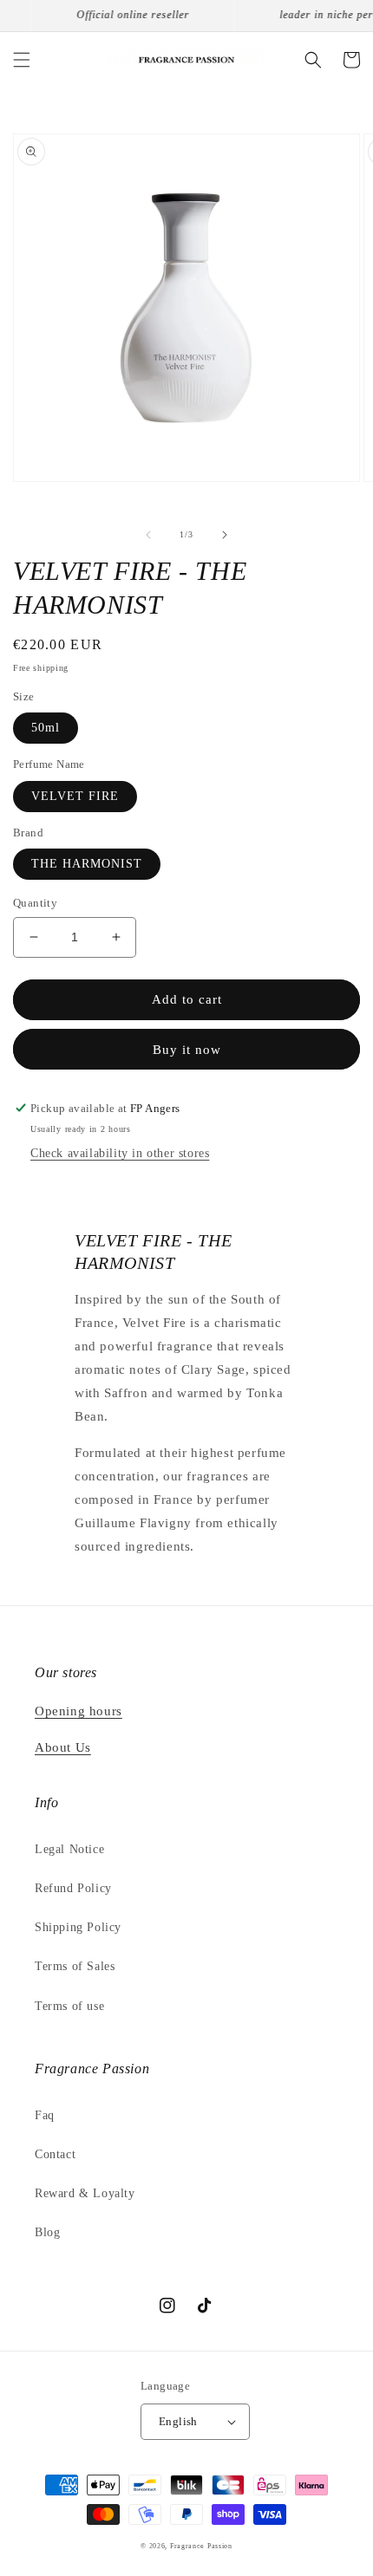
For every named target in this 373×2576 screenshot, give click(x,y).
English (178, 2421)
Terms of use (69, 2006)
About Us (63, 1747)
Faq (45, 2115)
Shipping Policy (78, 1927)
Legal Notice (69, 1849)
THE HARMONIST (87, 864)
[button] (22, 60)
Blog (47, 2232)
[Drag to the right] (225, 535)
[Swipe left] (148, 535)
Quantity (35, 903)
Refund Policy (73, 1888)
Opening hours (79, 1711)
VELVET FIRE (75, 796)
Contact (55, 2154)
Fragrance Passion (201, 2546)
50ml (46, 728)
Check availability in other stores (120, 1153)
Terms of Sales (75, 1966)
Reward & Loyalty (85, 2193)
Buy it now (187, 1050)
